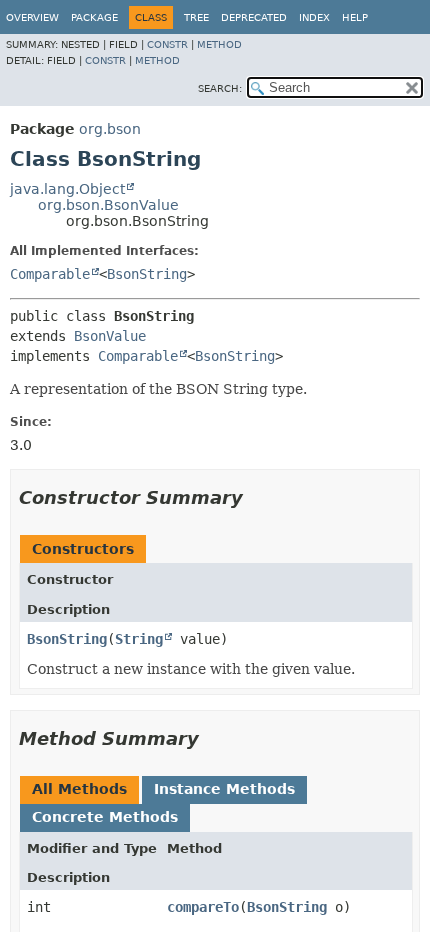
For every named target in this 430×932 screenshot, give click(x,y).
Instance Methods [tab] (224, 789)
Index (314, 17)
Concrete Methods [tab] (105, 817)
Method (219, 44)
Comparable (50, 274)
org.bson (110, 129)
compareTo (203, 907)
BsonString (147, 274)
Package (94, 17)
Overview (32, 17)
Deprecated (254, 17)
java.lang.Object (67, 189)
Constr (167, 44)
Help (355, 17)
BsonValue (110, 336)
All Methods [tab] (79, 789)
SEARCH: (220, 88)
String (139, 639)
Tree (196, 17)
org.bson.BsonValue (108, 205)
